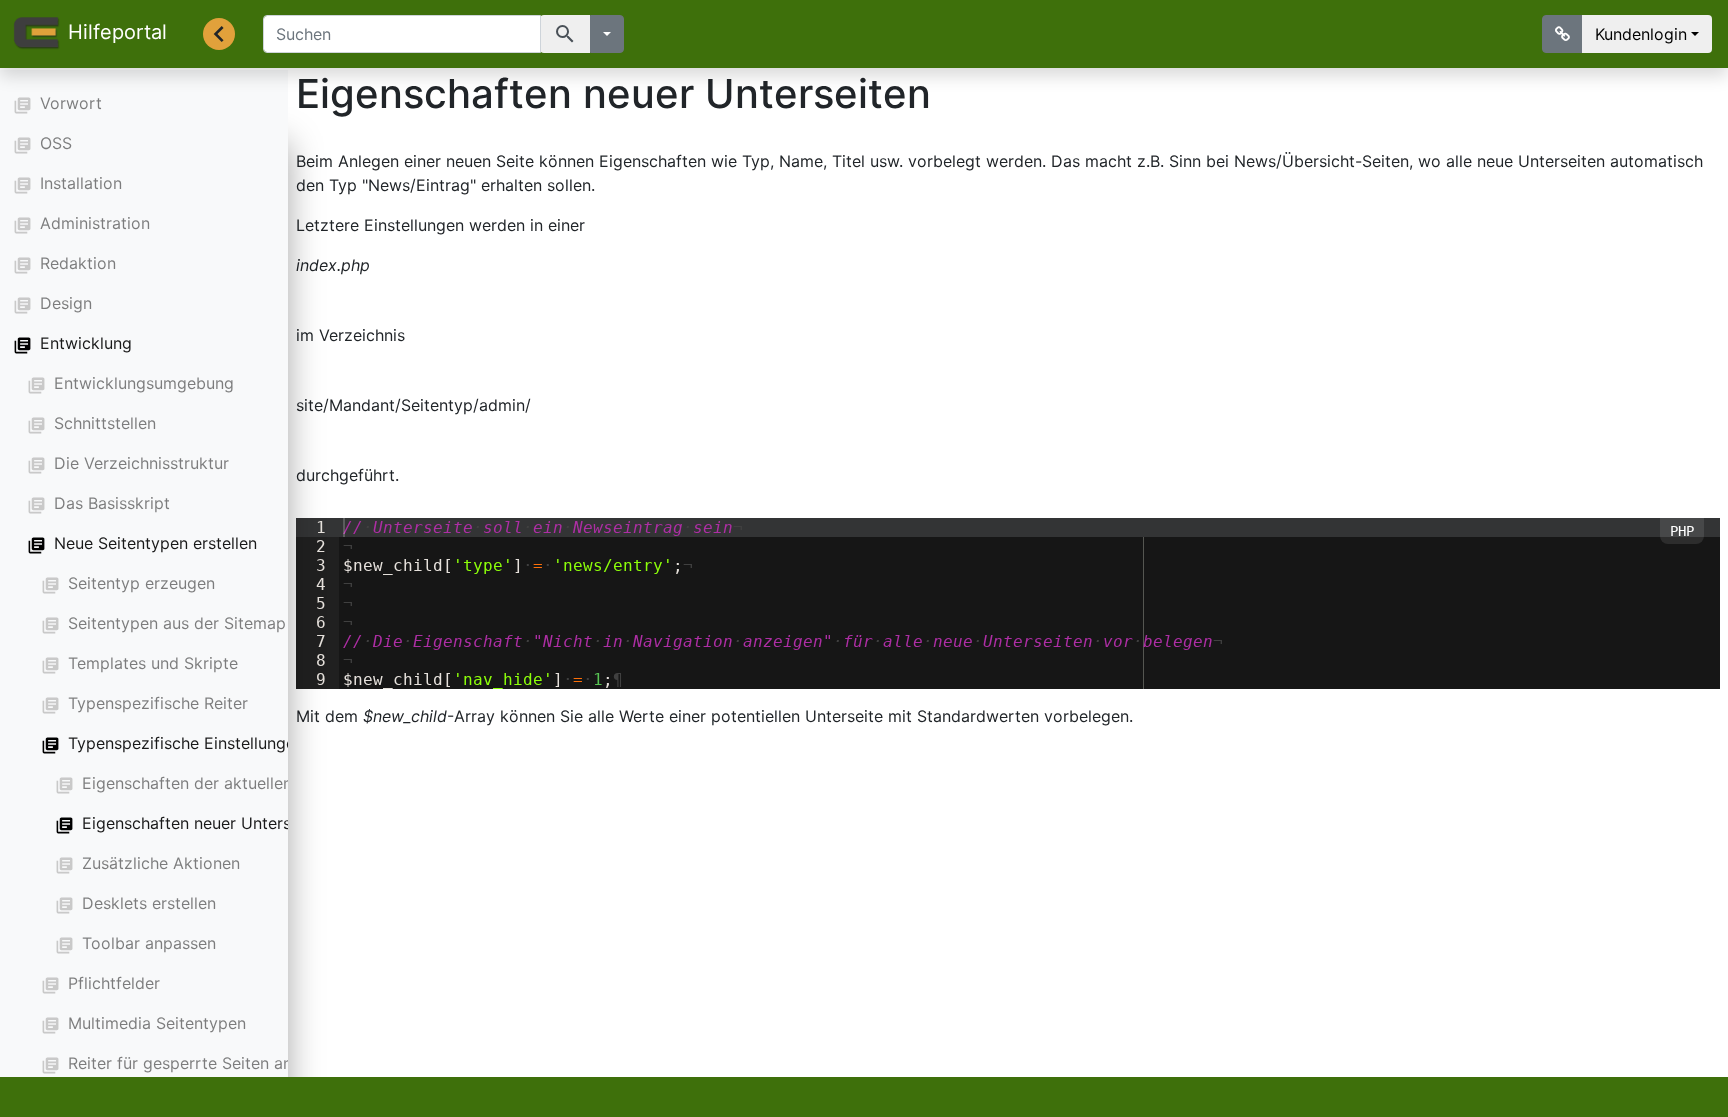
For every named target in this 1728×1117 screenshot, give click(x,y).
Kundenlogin (1641, 34)
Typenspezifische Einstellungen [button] (186, 743)
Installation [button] (81, 183)
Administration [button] (95, 223)
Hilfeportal (117, 32)
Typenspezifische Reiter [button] (158, 703)
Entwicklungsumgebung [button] (144, 383)
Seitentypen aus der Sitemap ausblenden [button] (222, 623)
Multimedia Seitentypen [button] (157, 1023)
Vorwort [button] (71, 103)
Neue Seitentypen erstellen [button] (155, 543)
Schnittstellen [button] (105, 423)
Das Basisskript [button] (112, 503)
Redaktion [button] (78, 263)
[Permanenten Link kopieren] (1562, 34)
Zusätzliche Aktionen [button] (161, 863)
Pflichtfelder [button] (114, 983)
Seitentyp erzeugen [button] (141, 583)
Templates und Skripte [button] (153, 663)
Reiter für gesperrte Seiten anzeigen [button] (205, 1063)
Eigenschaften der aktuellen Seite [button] (208, 783)
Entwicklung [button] (86, 343)
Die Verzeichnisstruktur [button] (141, 463)
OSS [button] (56, 143)
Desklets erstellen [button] (149, 903)
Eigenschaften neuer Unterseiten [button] (205, 823)
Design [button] (66, 303)
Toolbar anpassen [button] (149, 943)
